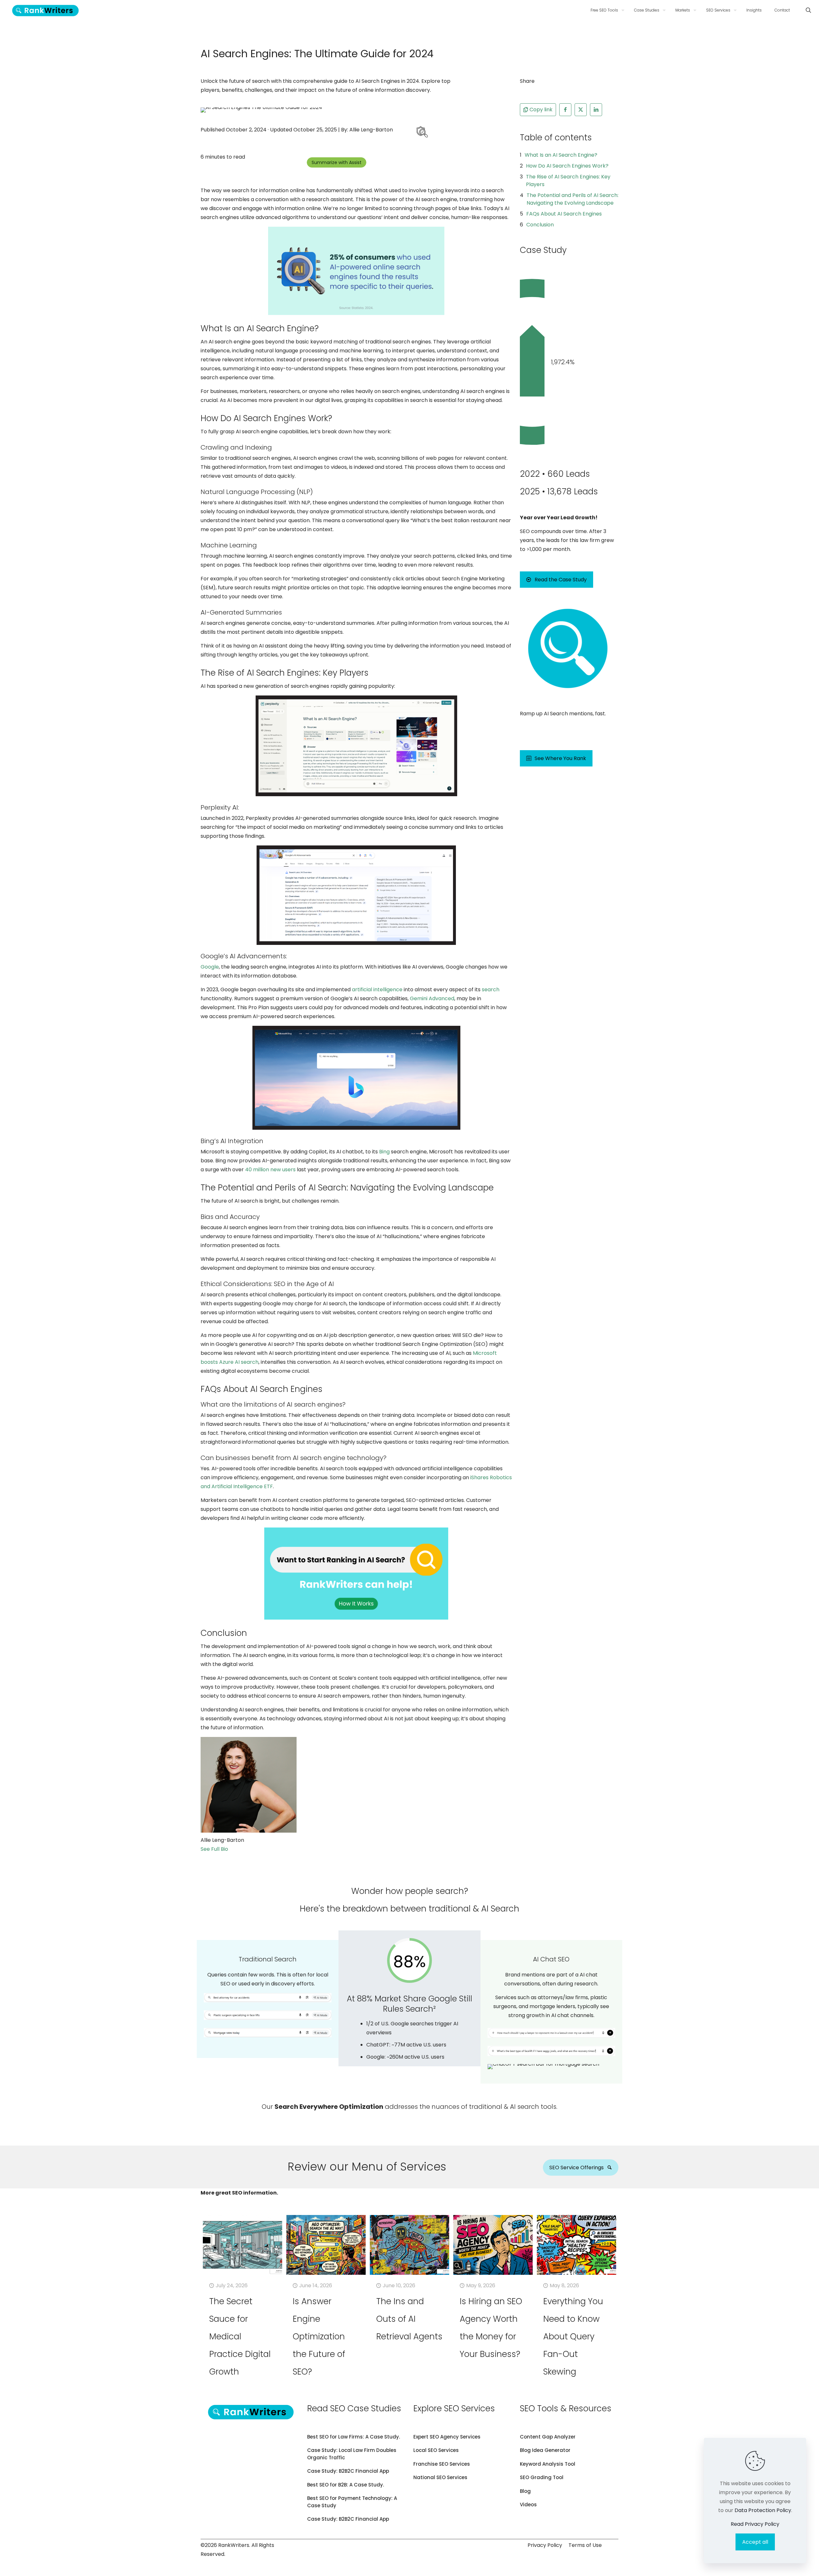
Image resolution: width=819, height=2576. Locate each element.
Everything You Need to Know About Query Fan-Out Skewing (573, 2336)
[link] (421, 133)
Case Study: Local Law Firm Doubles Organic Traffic (352, 2454)
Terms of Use (585, 2545)
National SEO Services (440, 2477)
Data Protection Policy (763, 2510)
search (491, 990)
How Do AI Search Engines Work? (567, 166)
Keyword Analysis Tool (548, 2464)
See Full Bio (214, 1849)
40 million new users (270, 1170)
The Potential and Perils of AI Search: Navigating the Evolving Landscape (573, 199)
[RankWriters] (45, 10)
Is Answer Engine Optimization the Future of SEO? (319, 2336)
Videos (528, 2505)
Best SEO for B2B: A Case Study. (346, 2485)
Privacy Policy (545, 2545)
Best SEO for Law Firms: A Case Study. (354, 2437)
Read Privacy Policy (755, 2524)
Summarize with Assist (337, 162)
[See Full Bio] (232, 1849)
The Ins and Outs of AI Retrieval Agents (409, 2319)
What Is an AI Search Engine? (561, 155)
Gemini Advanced (432, 998)
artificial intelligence (377, 990)
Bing (384, 1152)
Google (210, 967)
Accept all (755, 2542)
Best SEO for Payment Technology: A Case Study (352, 2502)
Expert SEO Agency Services (447, 2437)
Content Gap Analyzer (548, 2437)
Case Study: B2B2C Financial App (348, 2471)
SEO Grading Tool (542, 2477)
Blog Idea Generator (545, 2450)
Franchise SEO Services (442, 2464)
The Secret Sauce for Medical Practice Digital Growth (240, 2336)
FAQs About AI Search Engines (564, 214)
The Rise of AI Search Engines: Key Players (568, 181)
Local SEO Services (436, 2450)
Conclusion (540, 225)
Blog (525, 2491)
